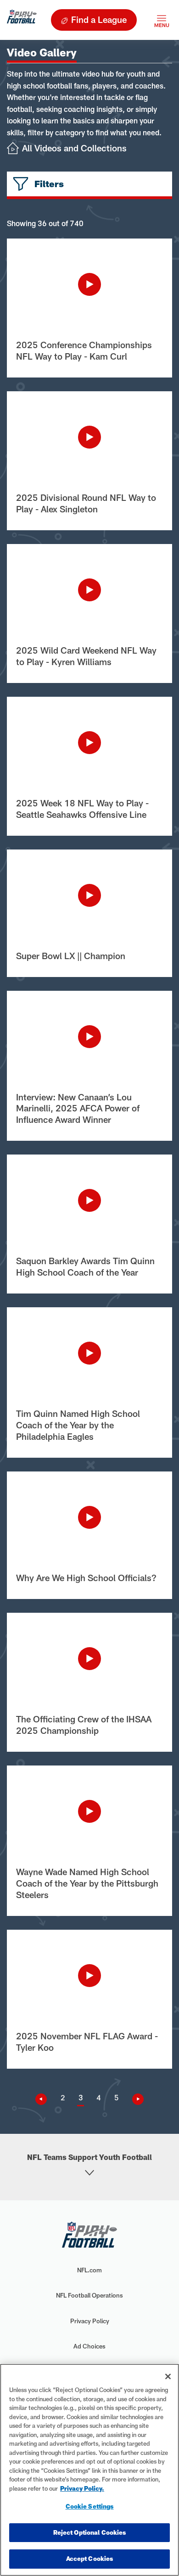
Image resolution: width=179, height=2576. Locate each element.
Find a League (99, 19)
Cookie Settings (90, 2506)
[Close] (168, 2376)
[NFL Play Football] (22, 20)
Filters (49, 184)
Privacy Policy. (82, 2488)
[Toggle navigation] (162, 20)
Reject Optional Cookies (90, 2532)
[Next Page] (134, 2099)
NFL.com (89, 2270)
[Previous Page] (45, 2099)
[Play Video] (89, 284)
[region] (89, 2470)
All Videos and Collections (74, 148)
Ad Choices (89, 2346)
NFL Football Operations (89, 2295)
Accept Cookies (90, 2559)
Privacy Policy (90, 2321)
